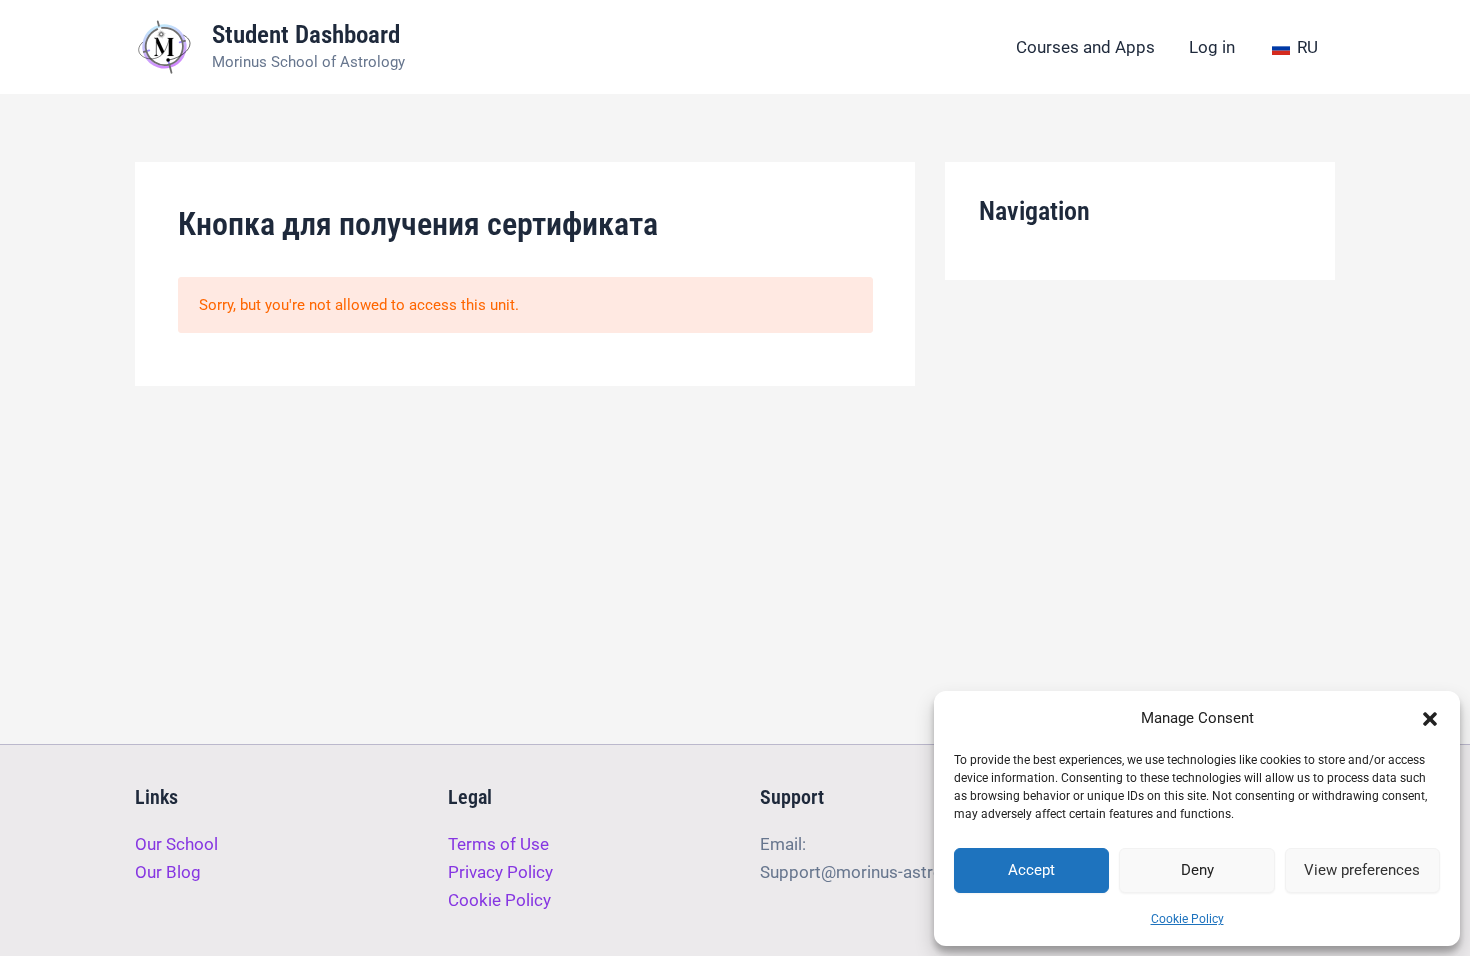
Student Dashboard (306, 34)
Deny (1197, 870)
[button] (1430, 719)
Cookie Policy (1187, 919)
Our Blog (168, 872)
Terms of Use (498, 844)
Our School (176, 844)
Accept (1031, 870)
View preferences (1362, 870)
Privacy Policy (500, 872)
